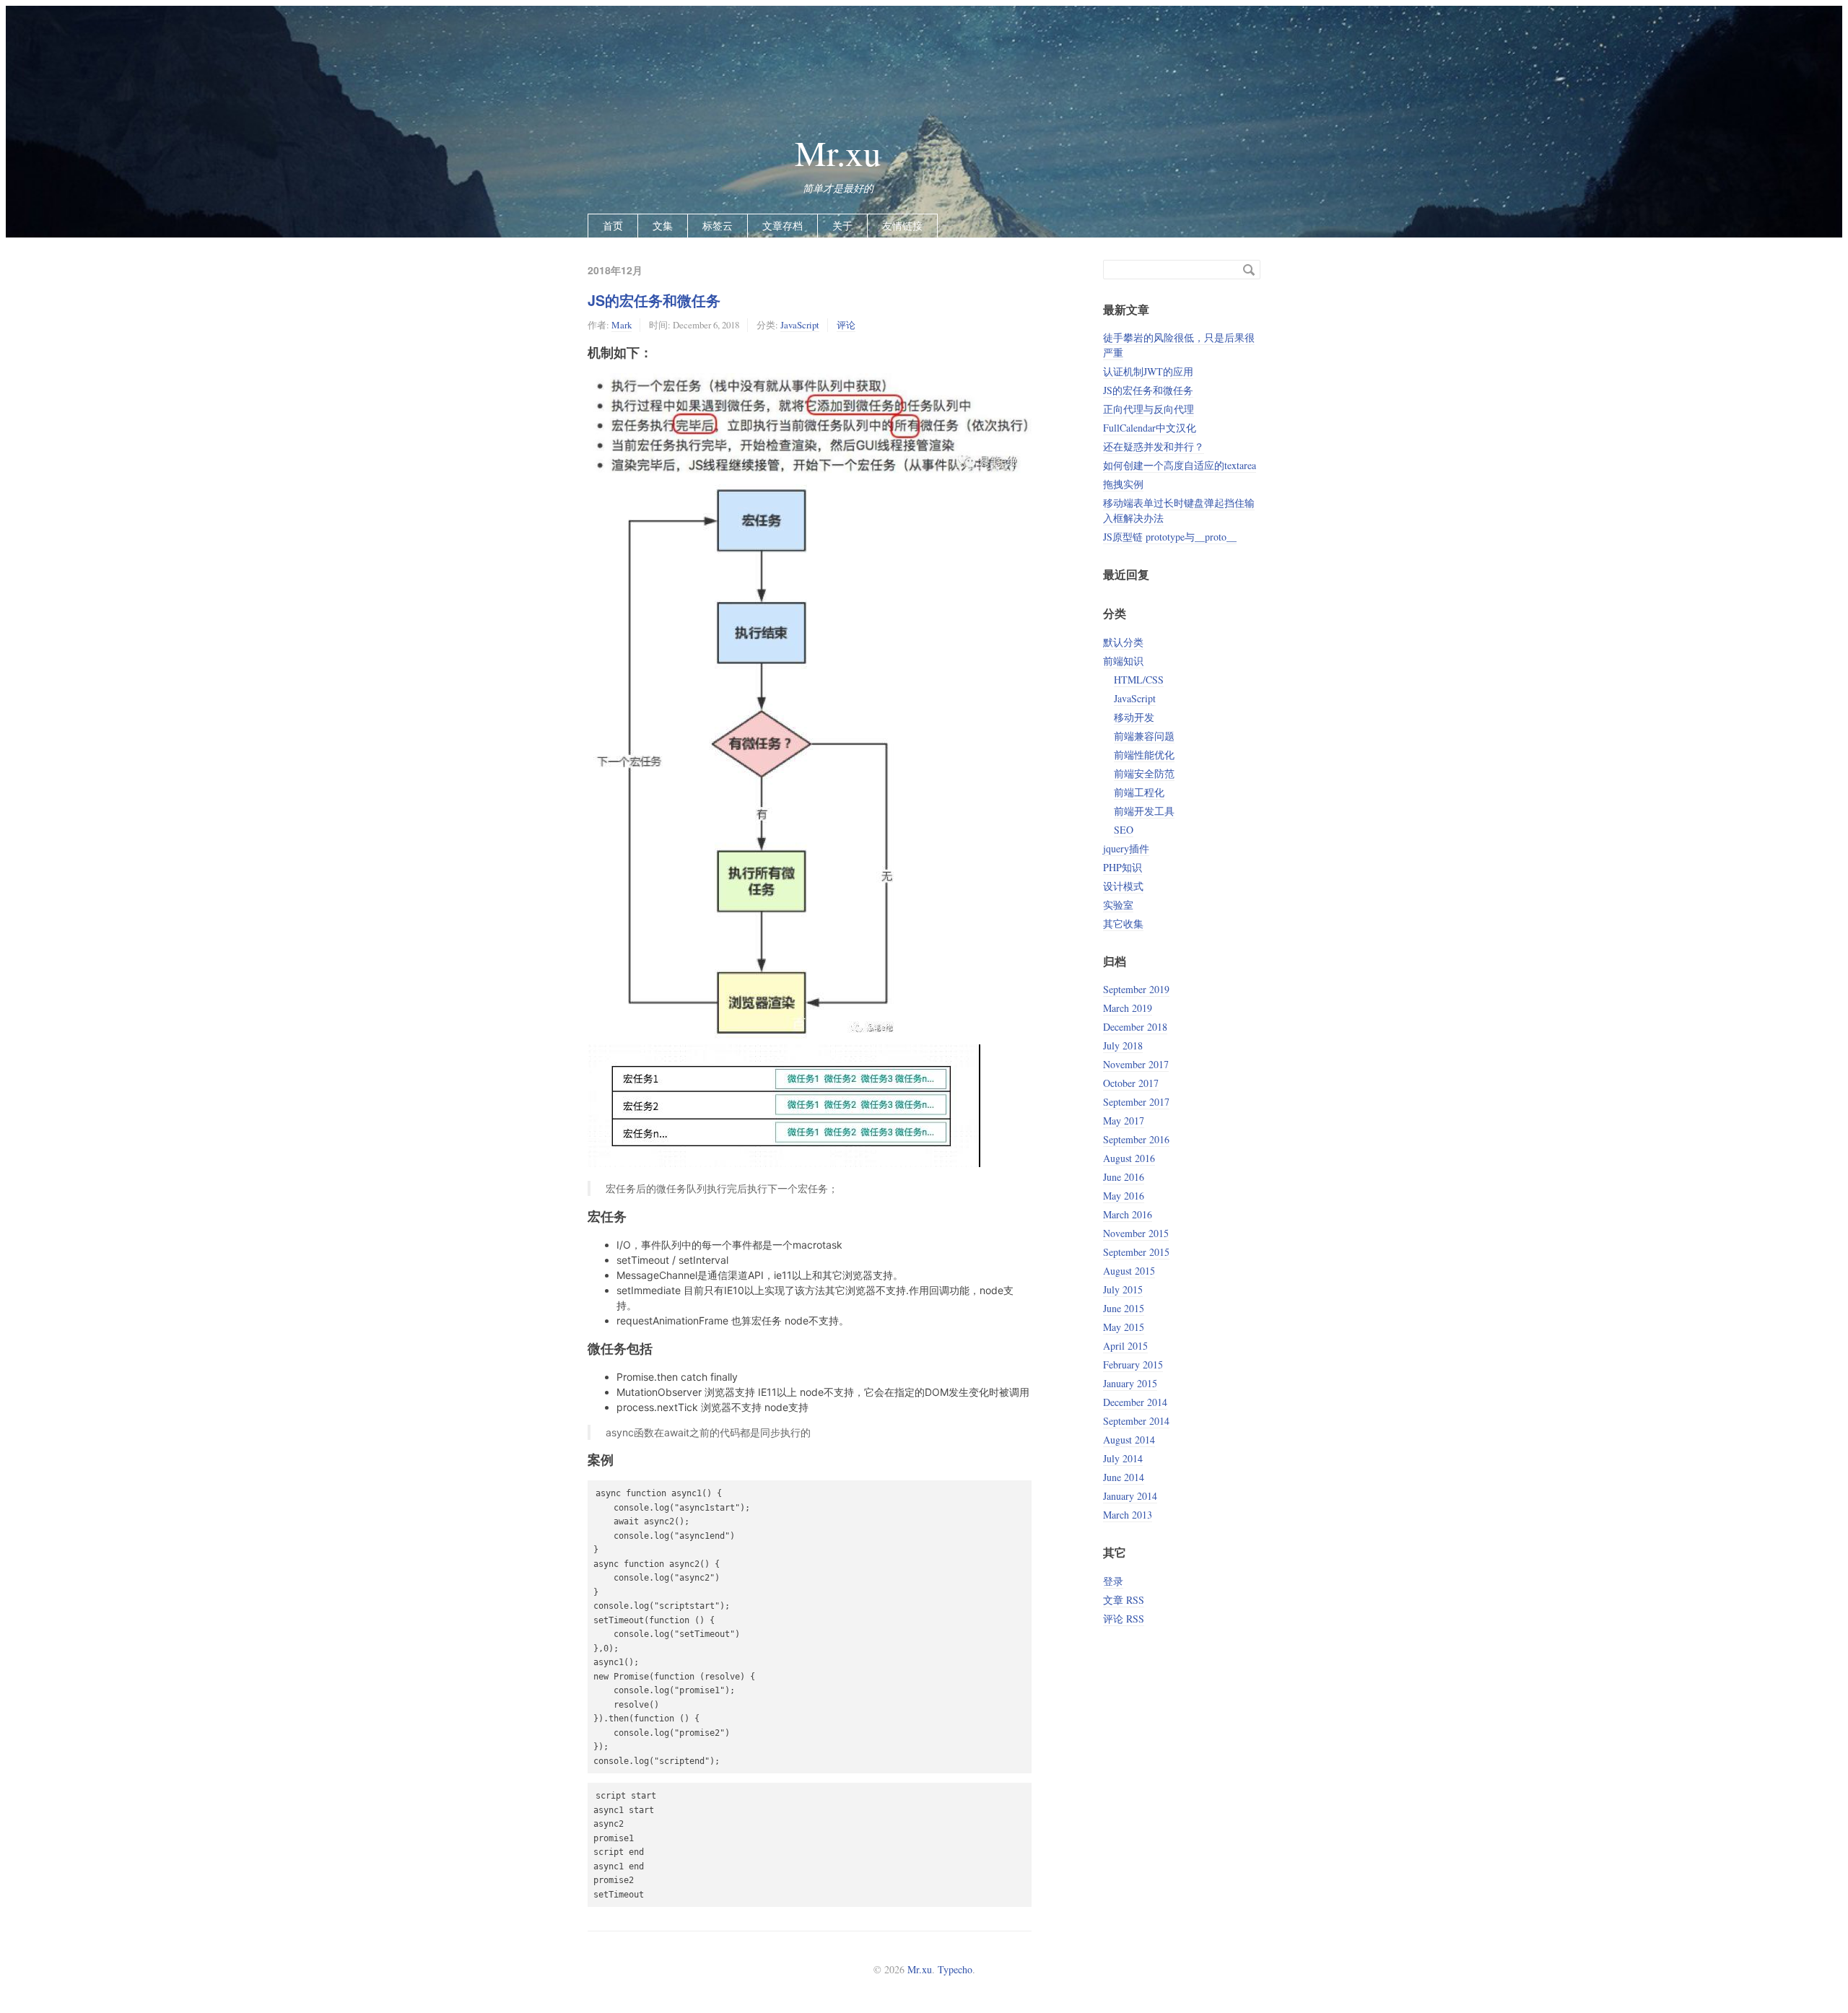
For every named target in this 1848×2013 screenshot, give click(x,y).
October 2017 (1131, 1083)
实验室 (1118, 905)
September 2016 (1136, 1139)
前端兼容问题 (1144, 736)
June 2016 (1124, 1177)
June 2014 (1124, 1477)
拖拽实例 (1123, 484)
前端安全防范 (1144, 773)
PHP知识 (1123, 867)
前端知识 (1123, 661)
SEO (1124, 830)
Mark (622, 325)
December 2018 (1135, 1027)
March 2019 (1128, 1008)
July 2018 (1123, 1045)
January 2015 (1130, 1383)
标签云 (718, 226)
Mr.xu (838, 152)
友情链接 (902, 226)
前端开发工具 (1144, 811)
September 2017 (1136, 1102)
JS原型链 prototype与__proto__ (1170, 537)
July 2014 (1123, 1458)
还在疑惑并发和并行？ (1154, 446)
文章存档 (783, 226)
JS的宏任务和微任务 (654, 300)
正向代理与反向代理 (1149, 409)
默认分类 (1123, 642)
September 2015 (1136, 1252)
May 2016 (1124, 1196)
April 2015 (1125, 1346)
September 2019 (1136, 989)
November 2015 (1136, 1233)
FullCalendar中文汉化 (1150, 428)
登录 (1113, 1581)
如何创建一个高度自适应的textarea (1180, 465)
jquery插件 (1126, 848)
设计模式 (1123, 886)
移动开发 (1134, 717)
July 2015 (1123, 1289)
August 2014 (1129, 1440)
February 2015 (1133, 1364)
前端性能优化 (1144, 755)
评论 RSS (1124, 1619)
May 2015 (1124, 1327)
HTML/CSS (1139, 680)
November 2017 (1136, 1064)
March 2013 (1128, 1515)
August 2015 (1129, 1271)
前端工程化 (1139, 792)
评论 (846, 325)
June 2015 (1124, 1308)
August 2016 (1129, 1158)
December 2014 (1135, 1402)
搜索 (1249, 270)
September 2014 (1136, 1421)
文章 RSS (1124, 1600)
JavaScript (800, 325)
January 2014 (1130, 1496)
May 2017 (1124, 1121)
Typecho (955, 1969)
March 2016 (1128, 1214)
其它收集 (1123, 923)
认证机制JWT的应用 (1148, 371)
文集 (663, 226)
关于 (842, 226)
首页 (613, 226)
